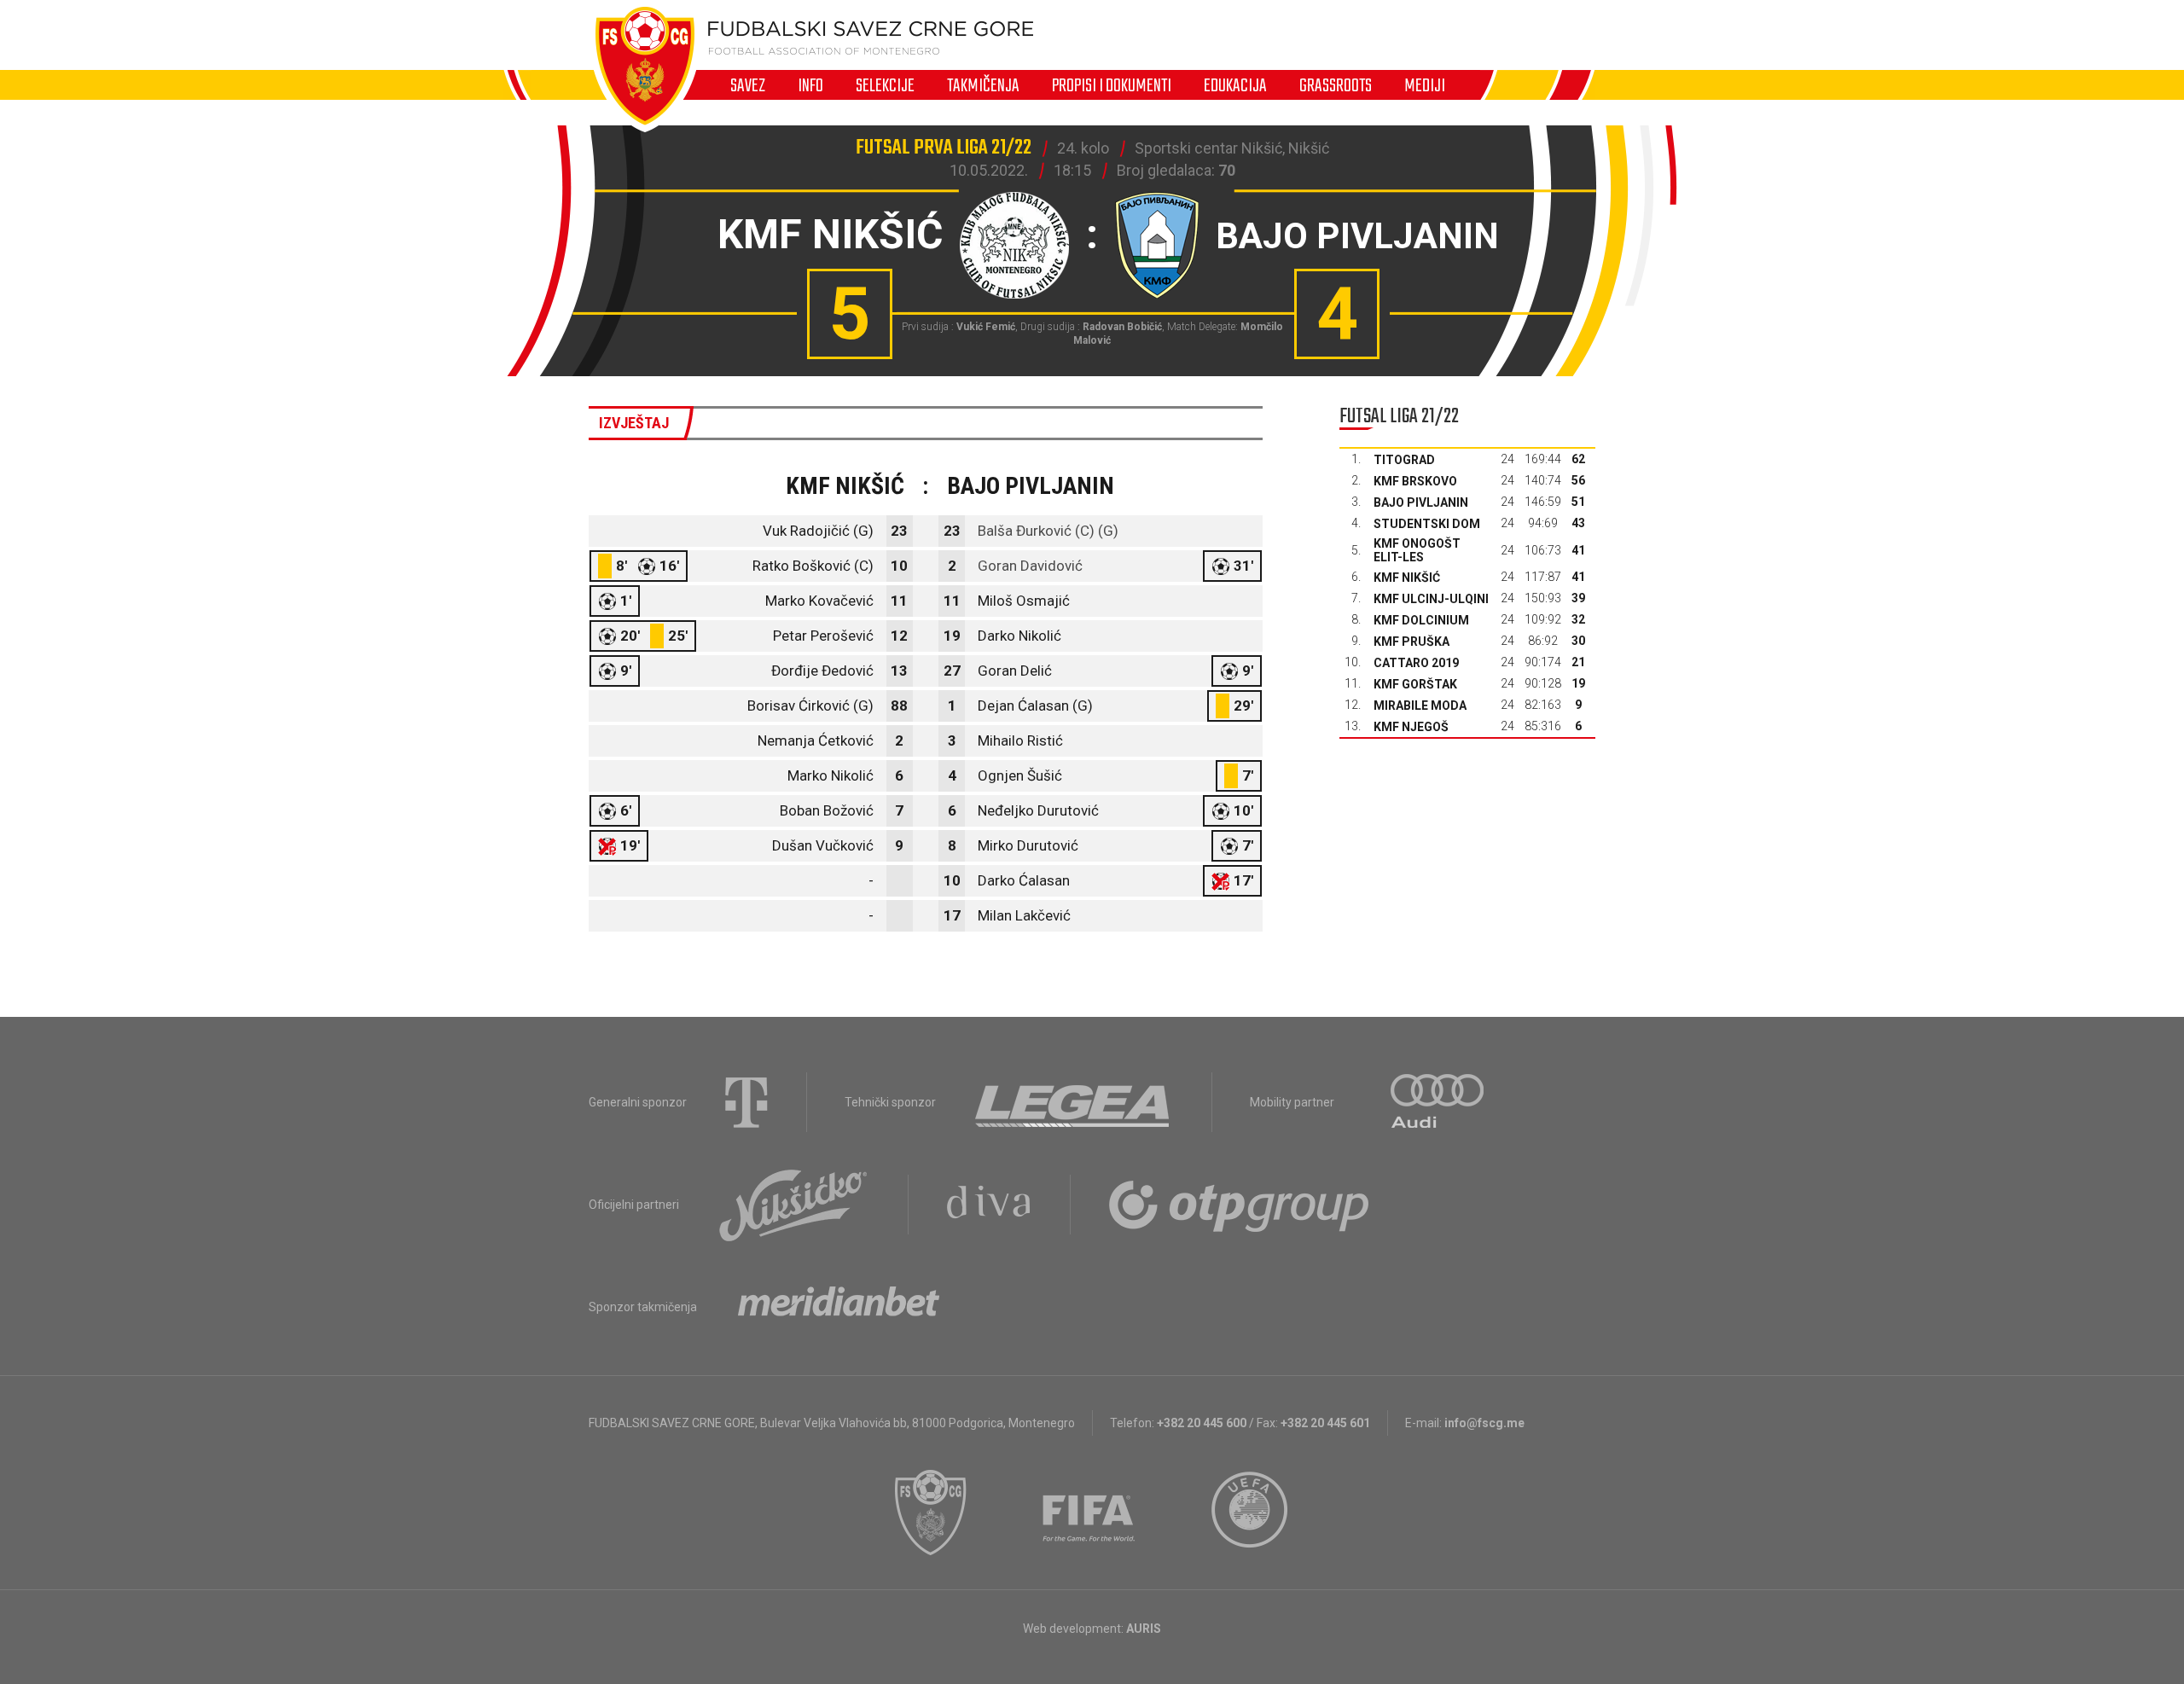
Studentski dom (1427, 524)
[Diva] (989, 1205)
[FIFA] (1089, 1513)
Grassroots (1336, 85)
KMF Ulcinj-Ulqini (1431, 599)
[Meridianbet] (839, 1307)
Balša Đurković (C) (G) (1048, 531)
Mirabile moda (1420, 706)
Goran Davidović (1030, 566)
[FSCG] (931, 1513)
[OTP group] (1240, 1205)
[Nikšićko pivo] (793, 1205)
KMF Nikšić (1407, 578)
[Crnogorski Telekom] (746, 1102)
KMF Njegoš (1411, 727)
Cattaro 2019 (1416, 663)
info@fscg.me (1484, 1423)
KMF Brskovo (1415, 481)
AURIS (1144, 1629)
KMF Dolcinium (1421, 620)
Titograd (1404, 460)
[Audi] (1438, 1102)
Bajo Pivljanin (1421, 502)
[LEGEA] (1074, 1102)
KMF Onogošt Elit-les (1417, 550)
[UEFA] (1251, 1513)
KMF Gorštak (1415, 684)
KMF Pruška (1411, 642)
